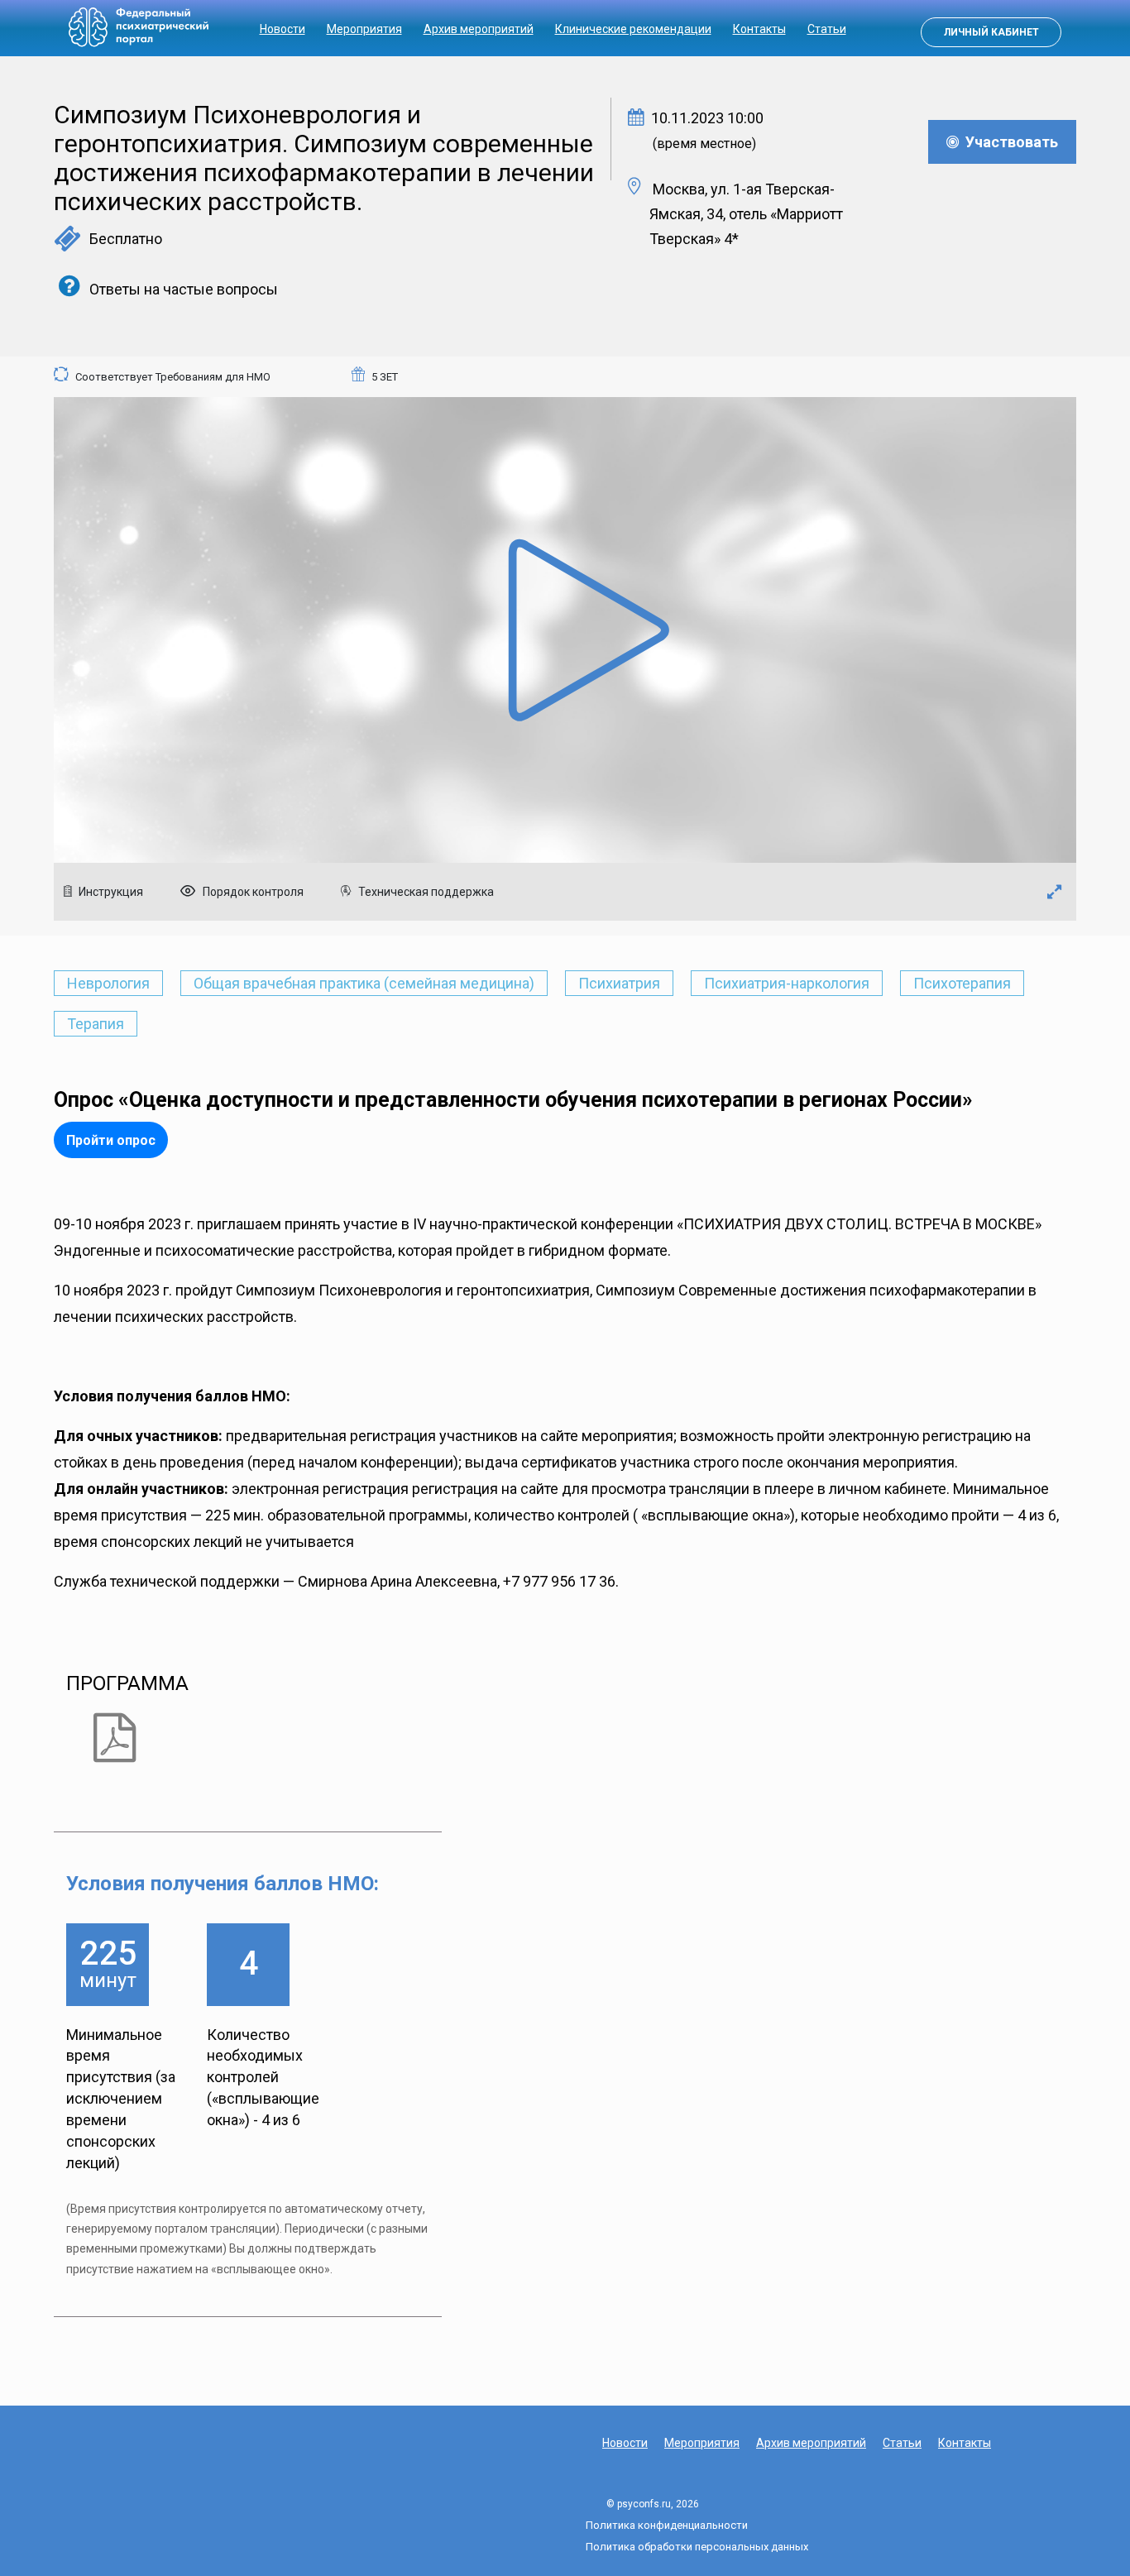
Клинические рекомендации (633, 29)
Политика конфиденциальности (667, 2525)
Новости (282, 29)
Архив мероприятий (479, 29)
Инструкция (110, 892)
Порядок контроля (252, 892)
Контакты (759, 29)
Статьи (827, 29)
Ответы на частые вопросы (182, 289)
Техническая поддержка (425, 892)
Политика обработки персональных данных (697, 2547)
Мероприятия (364, 29)
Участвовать (1008, 142)
